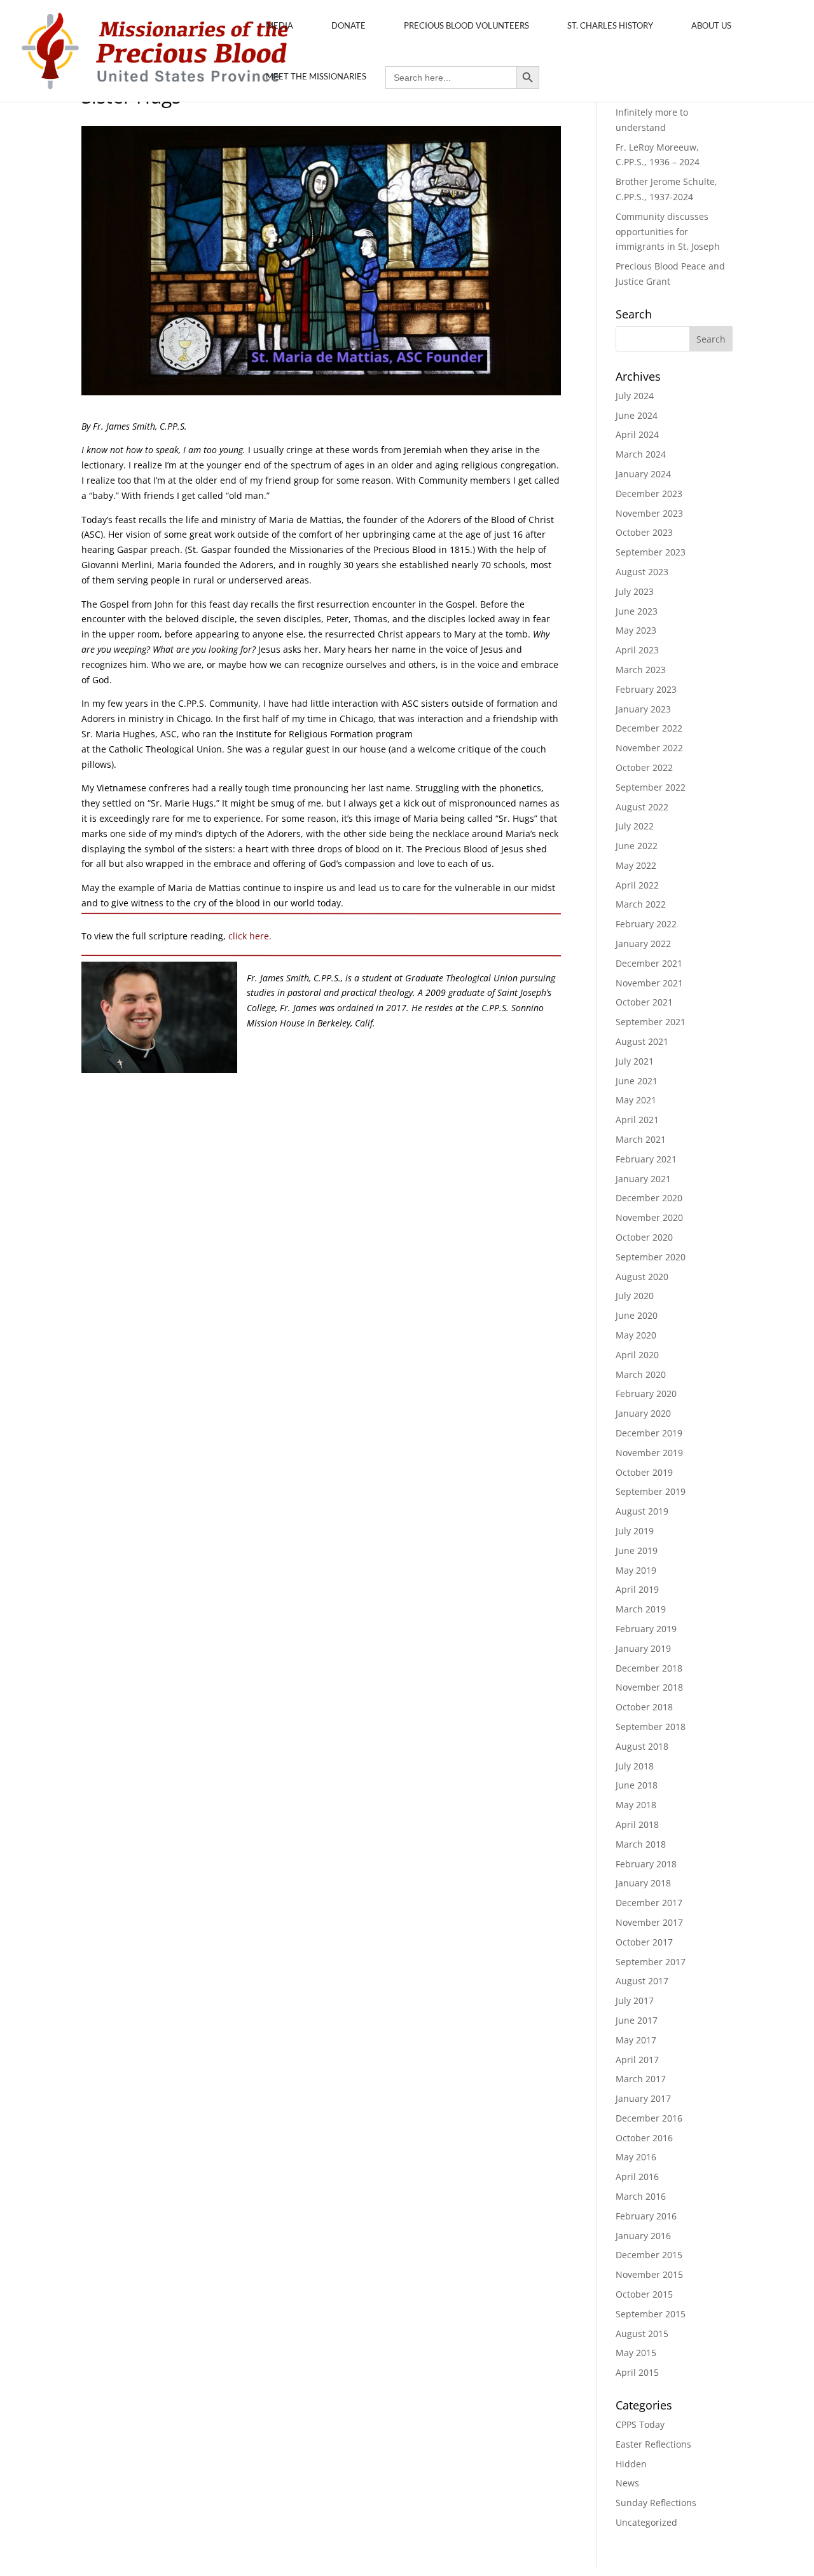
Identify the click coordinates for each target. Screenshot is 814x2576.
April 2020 (637, 1355)
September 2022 (651, 787)
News (627, 2483)
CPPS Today (640, 2424)
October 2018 (644, 1707)
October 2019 (644, 1472)
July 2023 (635, 591)
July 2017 (635, 2000)
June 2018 (637, 1785)
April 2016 (637, 2177)
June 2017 (637, 2020)
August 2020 (642, 1277)
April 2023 (637, 650)
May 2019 (636, 1570)
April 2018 (637, 1824)
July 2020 (635, 1296)
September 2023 (651, 552)
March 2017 (641, 2079)
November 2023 (649, 513)
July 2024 (635, 396)
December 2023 (649, 494)
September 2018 (651, 1727)
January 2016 (643, 2236)
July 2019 (635, 1531)
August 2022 (642, 807)
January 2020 (643, 1413)
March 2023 (641, 670)
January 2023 (643, 709)
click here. (250, 936)
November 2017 (649, 1922)
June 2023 (637, 611)
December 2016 (649, 2118)
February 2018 (646, 1864)
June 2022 (637, 846)
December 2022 (649, 728)
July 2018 (635, 1766)
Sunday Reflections (656, 2503)
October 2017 (644, 1942)
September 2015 (651, 2314)
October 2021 (644, 1002)
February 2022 (646, 924)
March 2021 (641, 1139)
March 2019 (641, 1609)
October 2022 (644, 767)
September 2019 (651, 1491)
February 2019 (646, 1629)
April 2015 (637, 2372)
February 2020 (646, 1394)
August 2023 (642, 572)
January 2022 (643, 944)
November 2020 (649, 1217)
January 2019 (643, 1648)
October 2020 (644, 1237)
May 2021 (636, 1100)
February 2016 (646, 2216)
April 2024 (637, 434)
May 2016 (636, 2157)
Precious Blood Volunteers (466, 25)
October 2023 (644, 532)
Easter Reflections (653, 2444)
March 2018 (641, 1844)
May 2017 (636, 2040)
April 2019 (637, 1589)
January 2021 (643, 1179)
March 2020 (641, 1374)
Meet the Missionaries (316, 76)
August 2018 (642, 1746)
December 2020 (649, 1198)
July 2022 (635, 826)
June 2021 (637, 1081)
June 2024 (637, 415)
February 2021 (646, 1159)
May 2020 (636, 1335)
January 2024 (643, 474)
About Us (711, 25)
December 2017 (649, 1903)
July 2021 (635, 1061)
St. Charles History (610, 25)
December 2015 (649, 2255)
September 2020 (651, 1257)
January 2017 (643, 2098)
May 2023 (636, 630)
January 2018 (643, 1883)
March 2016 (641, 2196)
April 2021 (637, 1120)
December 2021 (649, 963)
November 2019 (649, 1453)
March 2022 (641, 904)
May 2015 (636, 2353)
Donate (348, 25)
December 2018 (649, 1668)
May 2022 (636, 865)
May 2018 (636, 1805)
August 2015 (642, 2334)
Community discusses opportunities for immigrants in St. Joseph (668, 232)
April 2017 (637, 2060)
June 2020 (637, 1315)
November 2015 (649, 2274)
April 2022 (637, 885)
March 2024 (641, 454)
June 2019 (637, 1550)
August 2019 (642, 1511)
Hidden (631, 2464)
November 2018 (649, 1687)
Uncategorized (646, 2522)
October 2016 (644, 2138)
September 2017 (651, 1962)
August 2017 (642, 1981)
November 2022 (649, 748)
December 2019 (649, 1433)
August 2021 (642, 1041)
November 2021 (649, 983)
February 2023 (646, 689)
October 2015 (644, 2294)
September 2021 (651, 1022)
